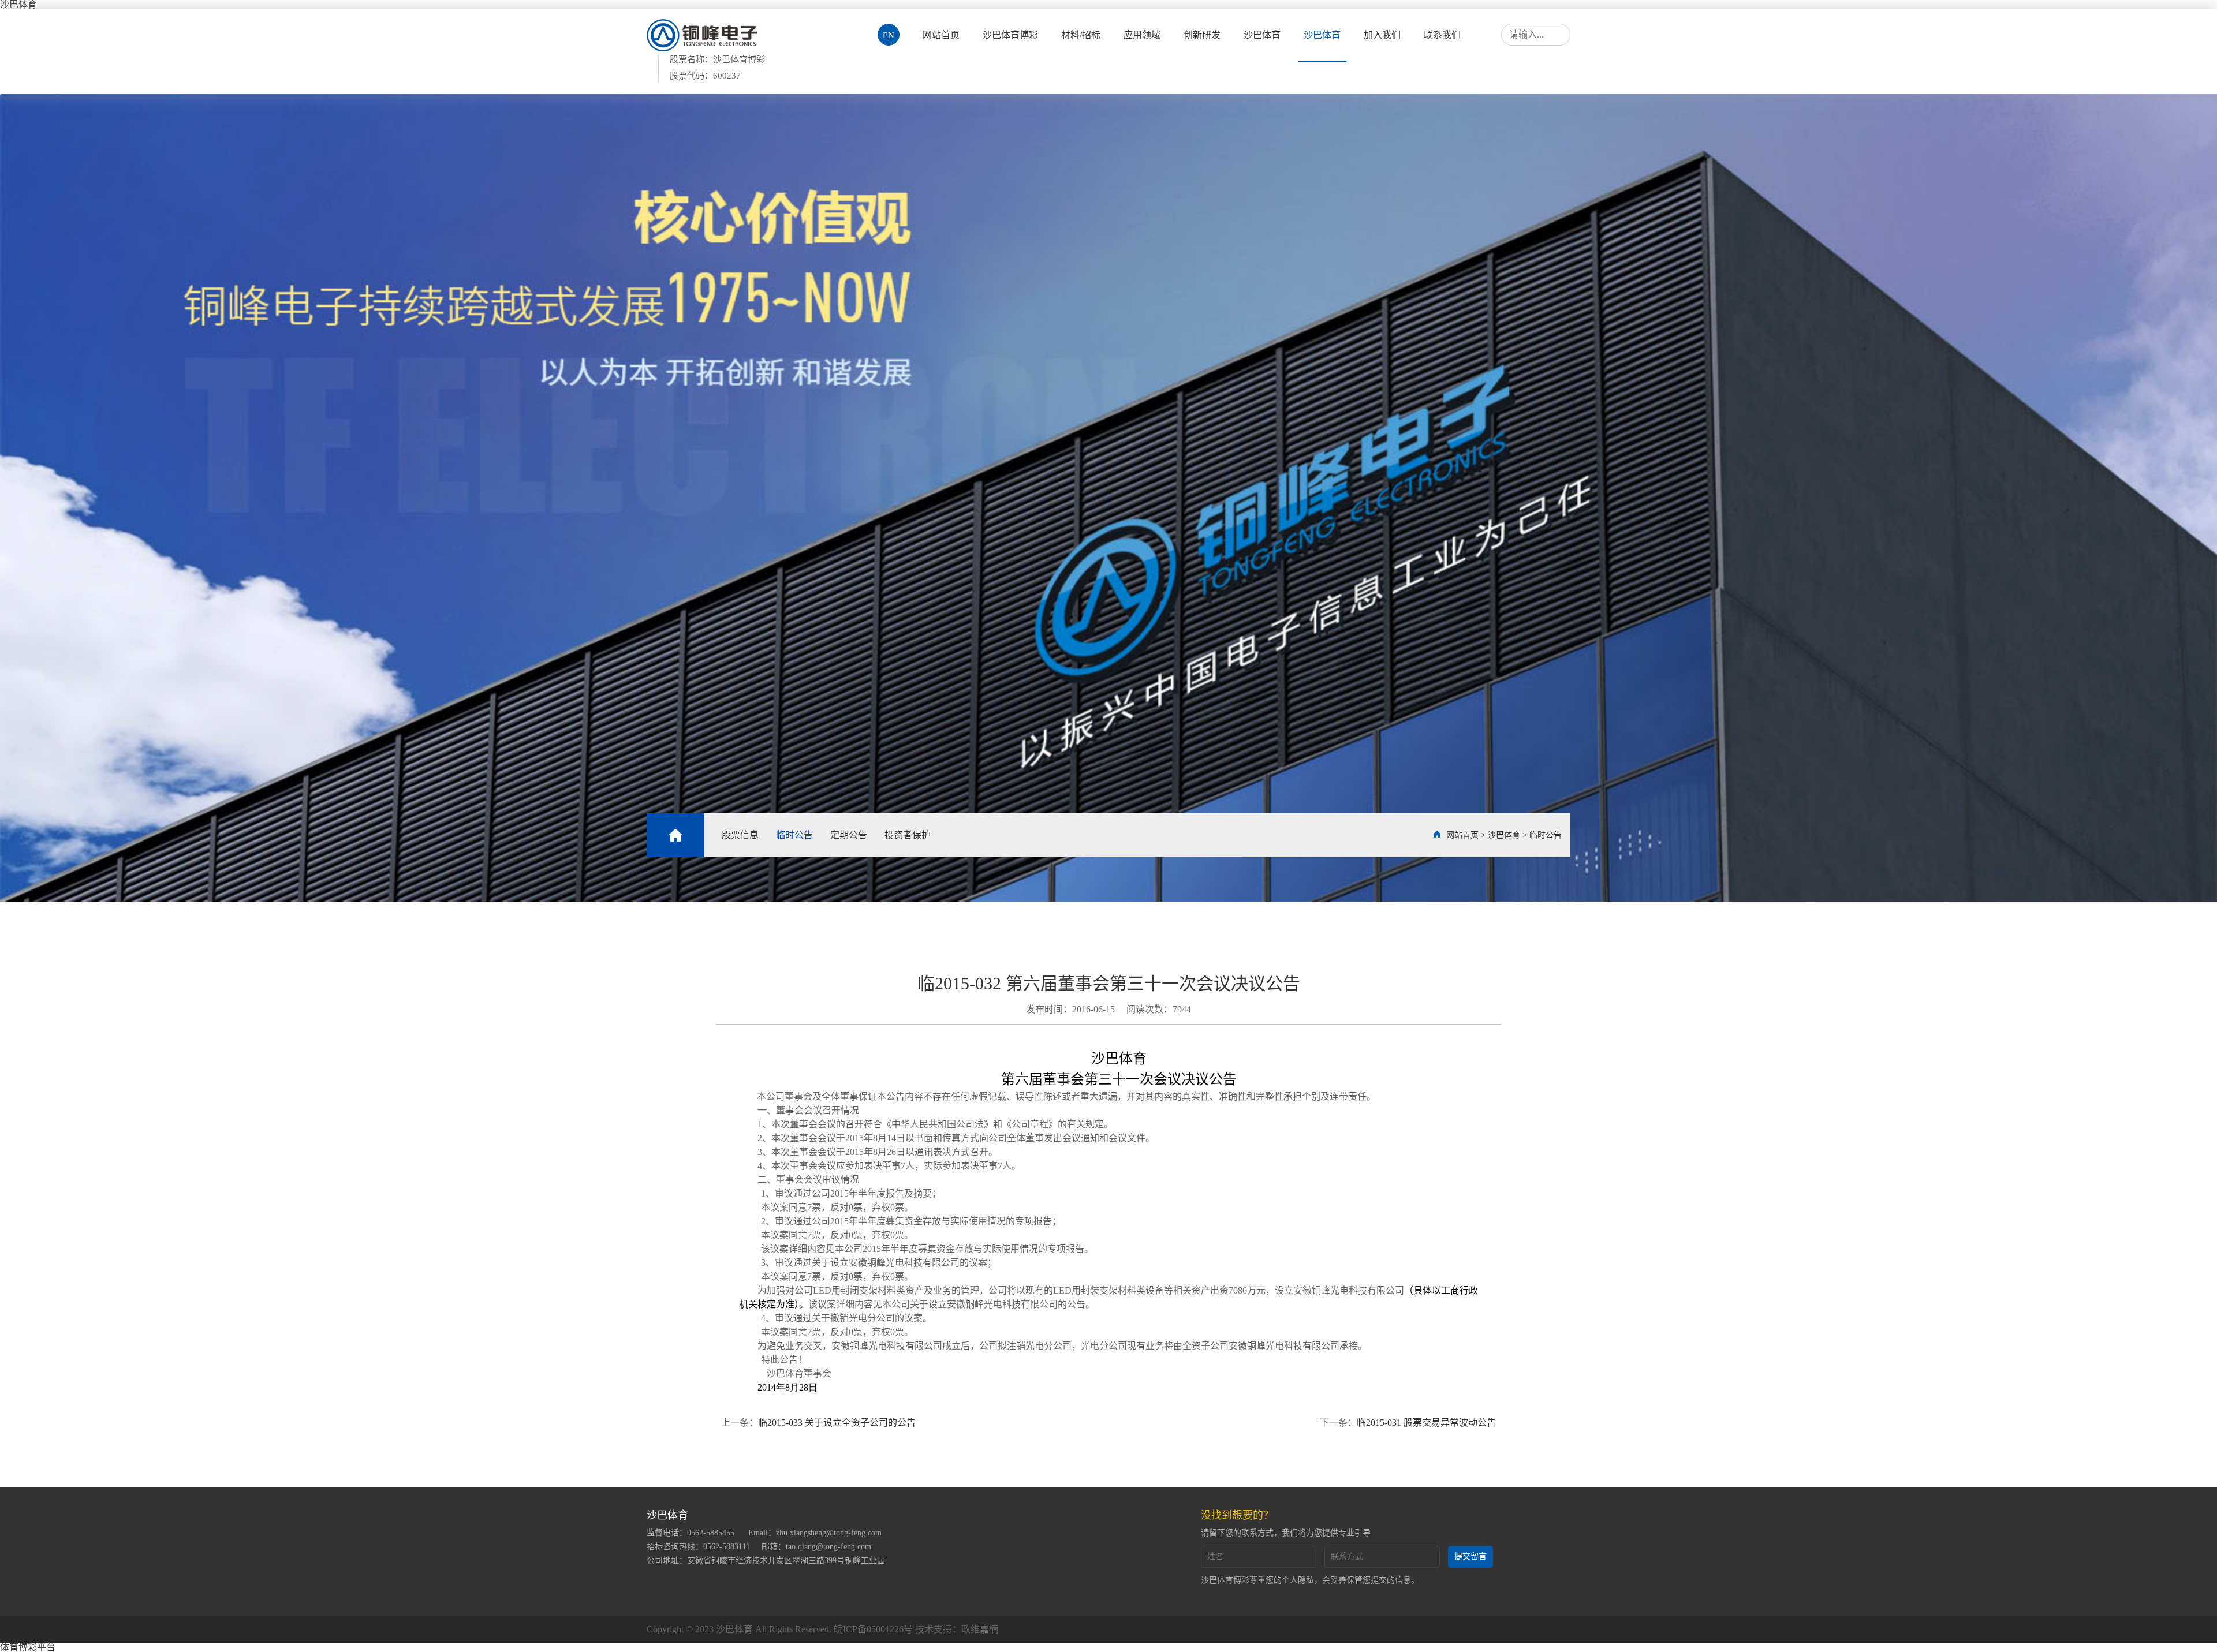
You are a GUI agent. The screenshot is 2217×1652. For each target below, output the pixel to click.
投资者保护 (908, 835)
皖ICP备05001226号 (873, 1629)
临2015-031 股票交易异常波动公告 (1426, 1423)
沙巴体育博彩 (1010, 35)
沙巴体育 (1262, 35)
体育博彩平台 (28, 1647)
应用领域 (1142, 35)
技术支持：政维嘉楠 (957, 1629)
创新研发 (1202, 35)
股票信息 (740, 835)
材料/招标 (1081, 35)
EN (889, 35)
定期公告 (849, 835)
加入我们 (1382, 35)
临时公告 (794, 835)
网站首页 (941, 35)
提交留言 (1470, 1556)
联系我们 (1442, 35)
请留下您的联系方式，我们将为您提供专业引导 (1286, 1533)
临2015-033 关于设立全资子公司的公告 (837, 1423)
